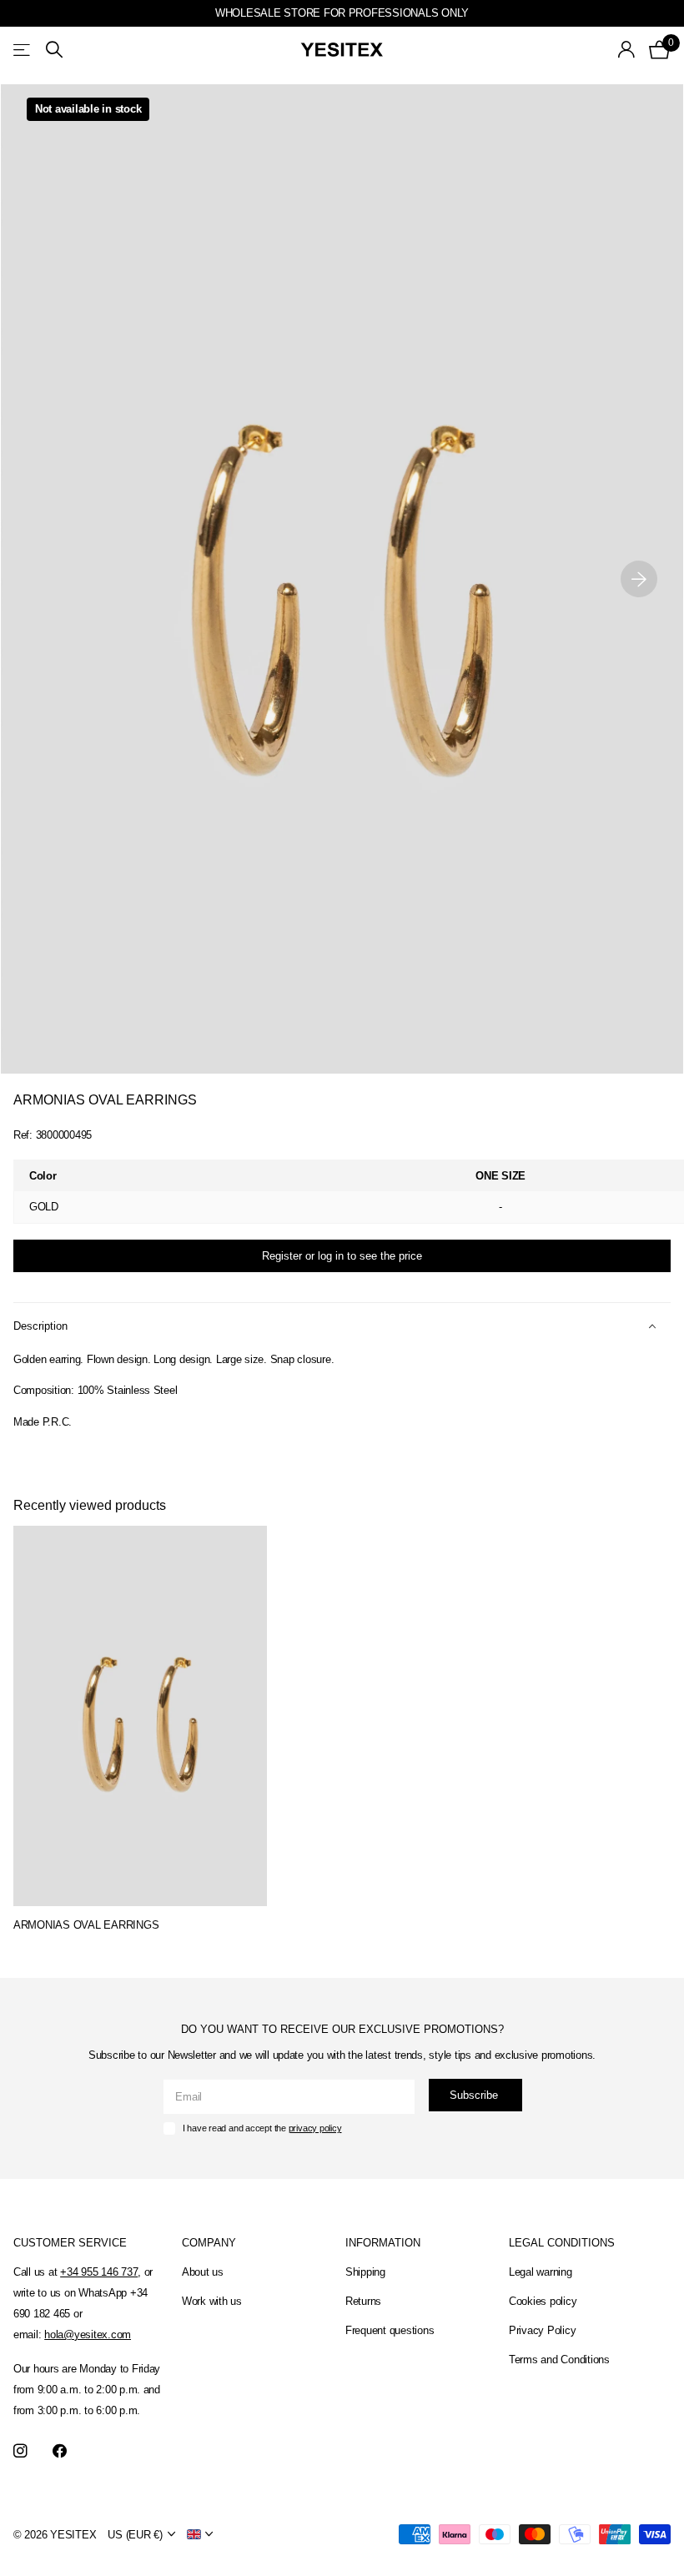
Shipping (365, 2272)
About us (203, 2272)
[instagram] (20, 2451)
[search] (54, 50)
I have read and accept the (262, 2128)
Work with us (212, 2301)
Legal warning (541, 2272)
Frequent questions (390, 2330)
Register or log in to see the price (342, 1256)
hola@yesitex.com (88, 2334)
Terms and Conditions (559, 2360)
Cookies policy (543, 2301)
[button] (639, 579)
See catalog (23, 50)
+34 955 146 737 (99, 2272)
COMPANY (209, 2243)
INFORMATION (383, 2243)
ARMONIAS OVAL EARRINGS (86, 1925)
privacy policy (315, 2128)
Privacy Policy (542, 2330)
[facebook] (60, 2451)
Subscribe (475, 2095)
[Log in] (627, 50)
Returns (363, 2301)
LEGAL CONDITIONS (562, 2243)
